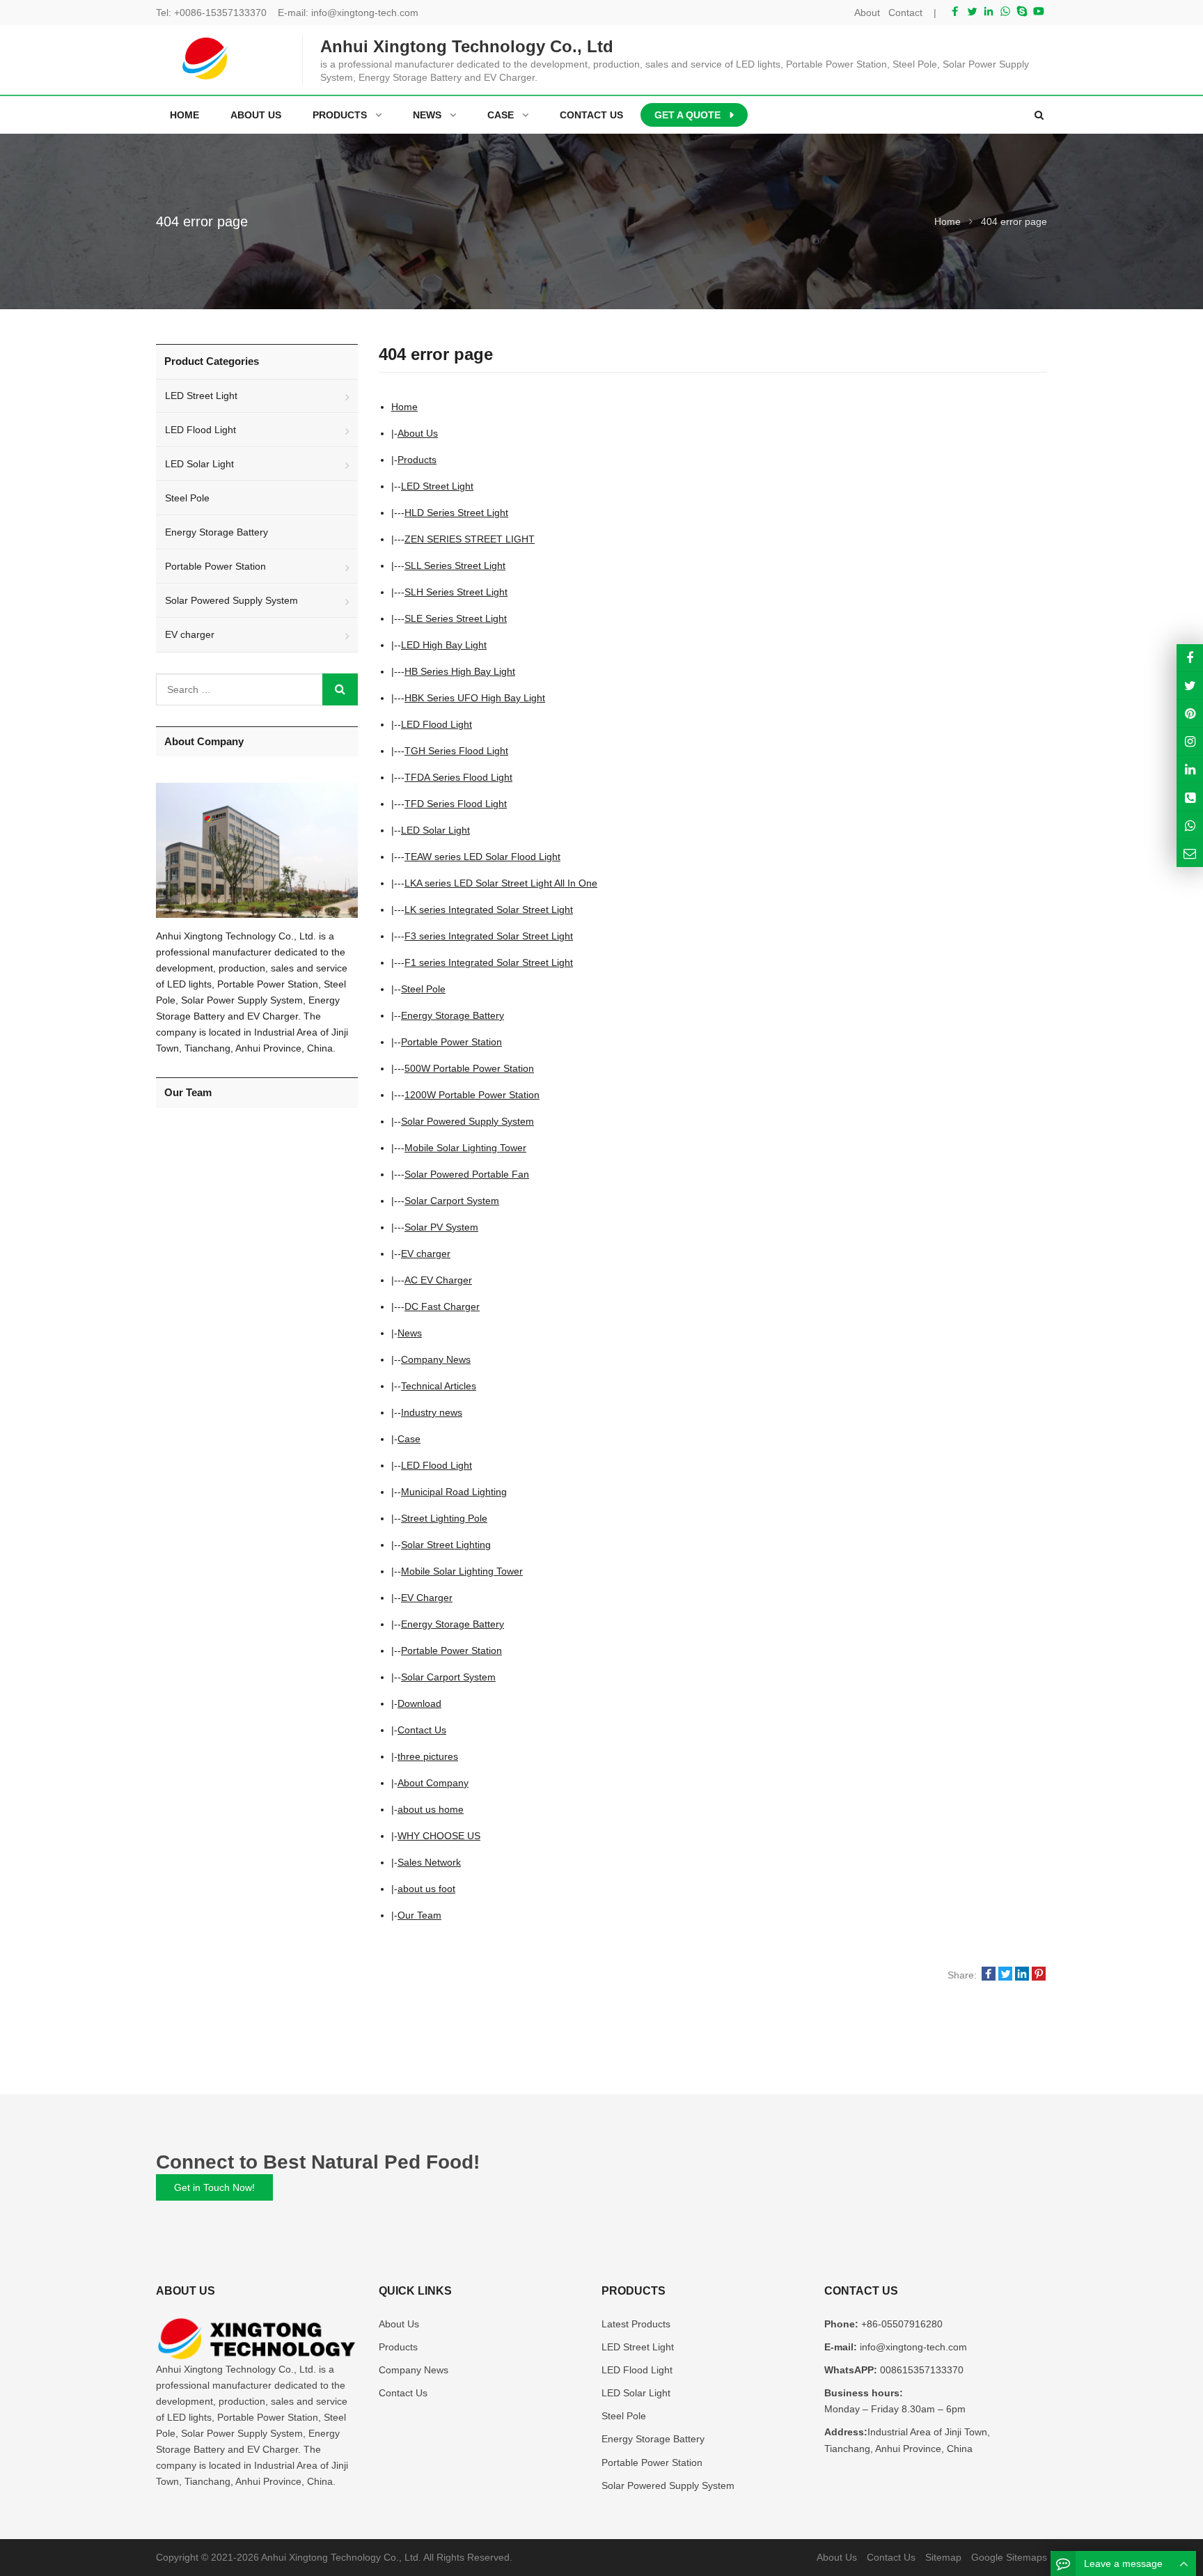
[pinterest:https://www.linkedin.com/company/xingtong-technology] (1190, 769)
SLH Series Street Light (456, 592)
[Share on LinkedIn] (1022, 1975)
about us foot (426, 1889)
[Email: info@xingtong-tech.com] (1190, 853)
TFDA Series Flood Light (458, 777)
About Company (433, 1783)
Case (409, 1439)
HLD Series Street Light (456, 513)
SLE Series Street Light (456, 618)
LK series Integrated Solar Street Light (489, 910)
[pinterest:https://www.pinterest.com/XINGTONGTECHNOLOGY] (1190, 713)
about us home (431, 1809)
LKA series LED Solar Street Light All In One (501, 883)
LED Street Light (437, 486)
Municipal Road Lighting (454, 1492)
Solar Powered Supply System (467, 1121)
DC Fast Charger (442, 1306)
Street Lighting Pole (444, 1518)
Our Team (419, 1915)
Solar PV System (441, 1227)
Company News (436, 1359)
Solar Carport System (452, 1201)
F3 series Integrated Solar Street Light (489, 936)
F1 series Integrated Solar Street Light (489, 962)
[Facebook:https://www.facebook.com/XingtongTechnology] (1190, 658)
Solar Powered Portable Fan (467, 1174)
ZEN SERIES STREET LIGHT (470, 539)
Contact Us (422, 1730)
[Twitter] (972, 11)
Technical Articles (439, 1386)
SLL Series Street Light (455, 565)
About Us (418, 433)
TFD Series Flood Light (456, 804)
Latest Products (636, 2324)
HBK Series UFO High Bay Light (475, 698)
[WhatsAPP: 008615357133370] (1190, 825)
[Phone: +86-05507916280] (1190, 797)
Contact (905, 13)
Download (419, 1703)
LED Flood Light (437, 724)
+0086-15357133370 (220, 13)
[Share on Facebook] (989, 1975)
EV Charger (427, 1598)
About (867, 13)
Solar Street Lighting (446, 1545)
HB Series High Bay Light (460, 671)
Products (417, 460)
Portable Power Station (451, 1042)
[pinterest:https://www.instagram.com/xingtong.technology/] (1190, 741)
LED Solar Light (435, 830)
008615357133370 (920, 2370)
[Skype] (1022, 11)
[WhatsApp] (1005, 11)
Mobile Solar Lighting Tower (465, 1148)
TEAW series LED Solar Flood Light (482, 857)
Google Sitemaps (1009, 2557)
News (410, 1333)
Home (184, 115)
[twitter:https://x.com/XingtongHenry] (1190, 686)
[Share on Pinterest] (1039, 1975)
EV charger (426, 1254)
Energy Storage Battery (453, 1015)
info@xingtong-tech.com (365, 13)
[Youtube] (1039, 11)
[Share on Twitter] (1005, 1975)
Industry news (432, 1412)
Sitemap (943, 2557)
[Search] (340, 689)
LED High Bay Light (444, 645)
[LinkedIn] (989, 11)
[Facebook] (955, 11)
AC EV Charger (438, 1280)
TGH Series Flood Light (456, 751)
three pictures (428, 1756)
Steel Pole (423, 989)
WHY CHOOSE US (439, 1836)
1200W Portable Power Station (472, 1095)
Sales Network (429, 1862)
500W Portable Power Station (469, 1068)
